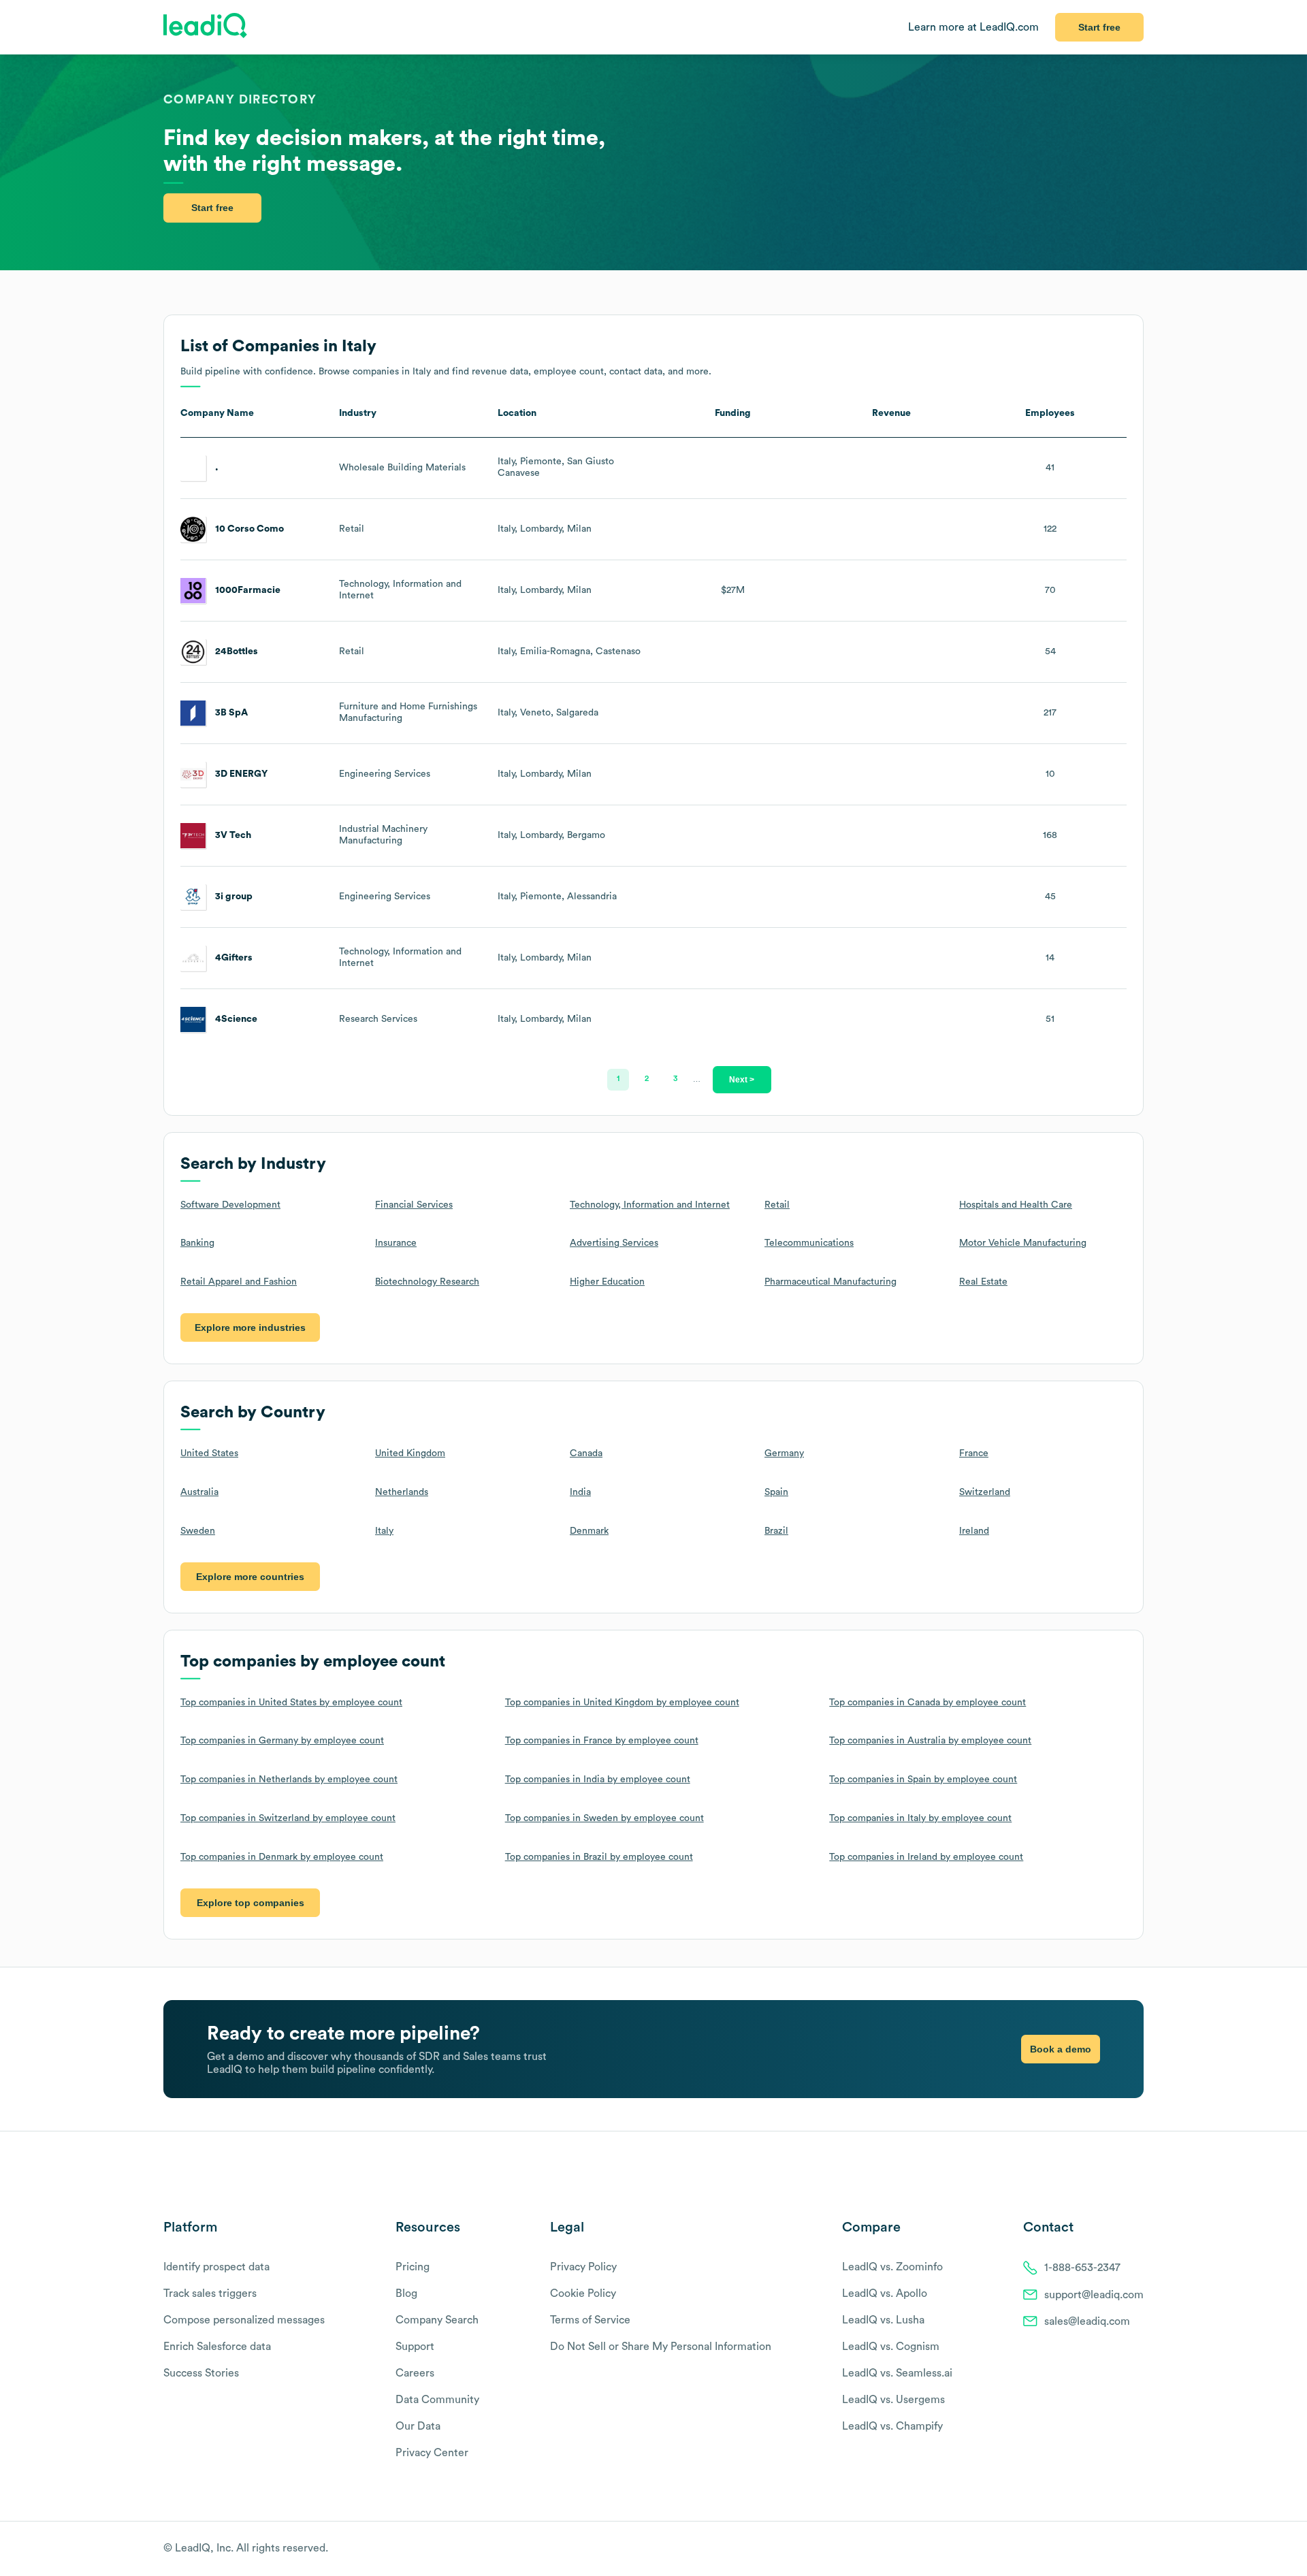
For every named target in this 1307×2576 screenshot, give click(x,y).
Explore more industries (250, 1327)
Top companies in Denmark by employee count (282, 1857)
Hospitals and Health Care (1016, 1205)
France (974, 1453)
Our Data (418, 2426)
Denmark (589, 1531)
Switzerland (985, 1492)
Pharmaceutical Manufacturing (830, 1282)
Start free (1099, 27)
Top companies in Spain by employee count (923, 1780)
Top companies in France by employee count (602, 1741)
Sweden (198, 1531)
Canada (586, 1453)
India (580, 1492)
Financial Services (414, 1205)
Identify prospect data (216, 2267)
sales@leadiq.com (1087, 2321)
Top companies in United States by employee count (291, 1703)
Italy (384, 1531)
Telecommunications (809, 1243)
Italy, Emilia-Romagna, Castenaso (569, 651)
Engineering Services (385, 774)
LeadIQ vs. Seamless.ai (897, 2373)
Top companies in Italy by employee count (920, 1818)
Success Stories (201, 2373)
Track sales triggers (210, 2293)
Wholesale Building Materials (402, 468)
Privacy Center (432, 2453)
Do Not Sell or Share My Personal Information (661, 2347)
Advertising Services (614, 1243)
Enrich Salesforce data (217, 2347)
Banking (197, 1243)
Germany (784, 1453)
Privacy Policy (583, 2267)
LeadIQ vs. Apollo (885, 2293)
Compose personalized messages (244, 2320)
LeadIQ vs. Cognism (891, 2347)
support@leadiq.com (1094, 2295)
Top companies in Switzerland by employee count (288, 1818)
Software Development (230, 1205)
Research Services (378, 1019)
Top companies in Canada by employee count (927, 1703)
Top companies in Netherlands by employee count (289, 1780)
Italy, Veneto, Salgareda (548, 713)
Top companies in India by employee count (598, 1780)
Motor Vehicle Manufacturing (1023, 1243)
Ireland (974, 1531)
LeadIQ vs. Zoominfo (892, 2267)
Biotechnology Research (427, 1282)
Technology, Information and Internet (650, 1205)
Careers (415, 2373)
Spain (776, 1492)
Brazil (776, 1531)
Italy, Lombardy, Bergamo (551, 835)
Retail (352, 529)
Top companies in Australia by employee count (930, 1741)
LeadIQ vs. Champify (892, 2426)
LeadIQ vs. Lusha (883, 2320)
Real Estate (983, 1282)
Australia (199, 1492)
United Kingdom (410, 1453)
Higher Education (607, 1282)
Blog (406, 2293)
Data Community (437, 2400)
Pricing (413, 2267)
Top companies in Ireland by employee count (926, 1857)
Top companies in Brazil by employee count (599, 1857)
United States (209, 1453)
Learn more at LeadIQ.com (973, 27)
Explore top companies (251, 1903)
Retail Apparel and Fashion (239, 1282)
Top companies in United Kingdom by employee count (622, 1703)
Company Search (437, 2320)
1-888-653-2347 (1082, 2268)
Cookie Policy (583, 2293)
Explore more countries (250, 1577)
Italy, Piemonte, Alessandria (557, 897)
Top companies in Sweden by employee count (604, 1818)
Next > (742, 1079)
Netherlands (402, 1492)
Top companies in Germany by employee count (282, 1741)
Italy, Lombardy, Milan (545, 529)
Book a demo (1061, 2049)
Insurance (396, 1243)
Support (415, 2347)
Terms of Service (590, 2320)
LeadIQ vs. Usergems (893, 2400)
